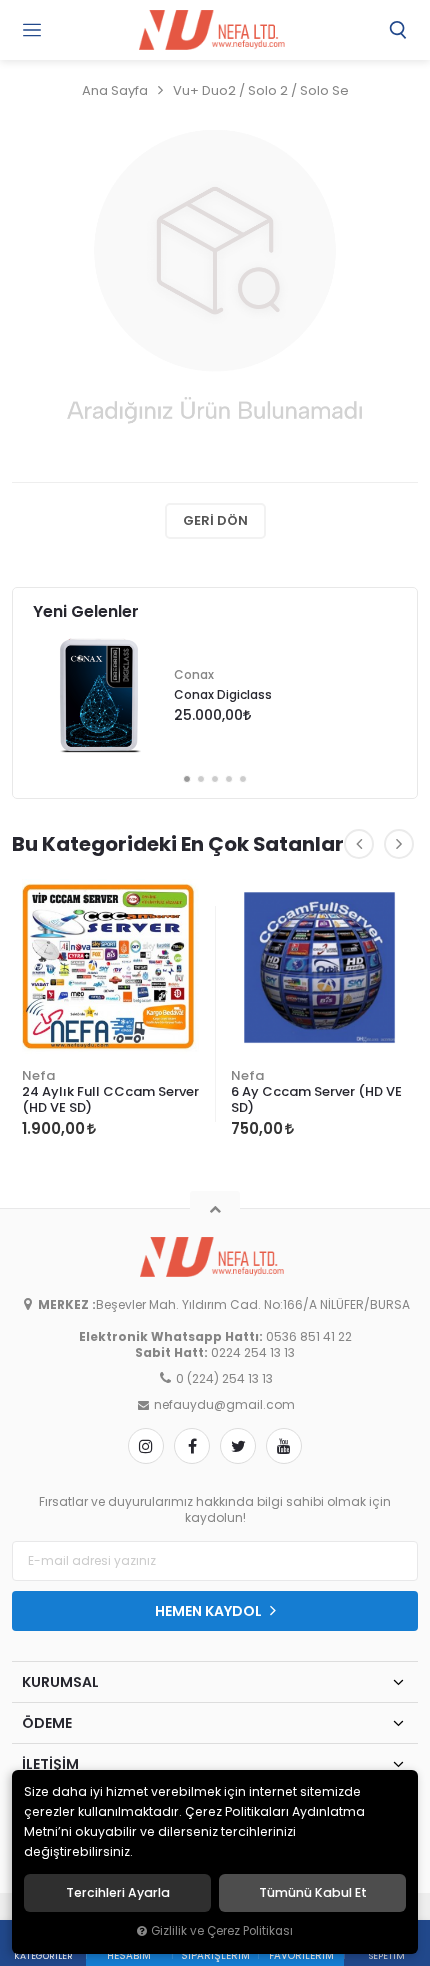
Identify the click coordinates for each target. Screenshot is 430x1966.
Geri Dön (215, 520)
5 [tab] (243, 779)
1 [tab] (187, 779)
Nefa (38, 1075)
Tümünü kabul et (313, 1893)
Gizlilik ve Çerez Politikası (222, 1931)
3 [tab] (215, 779)
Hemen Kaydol (210, 1611)
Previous (359, 844)
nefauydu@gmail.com (224, 1405)
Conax (194, 675)
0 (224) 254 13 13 (224, 1379)
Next (399, 844)
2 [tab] (201, 779)
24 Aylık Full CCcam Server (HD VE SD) (110, 1099)
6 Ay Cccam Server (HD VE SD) (316, 1099)
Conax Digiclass (223, 695)
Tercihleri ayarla (118, 1893)
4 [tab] (229, 779)
